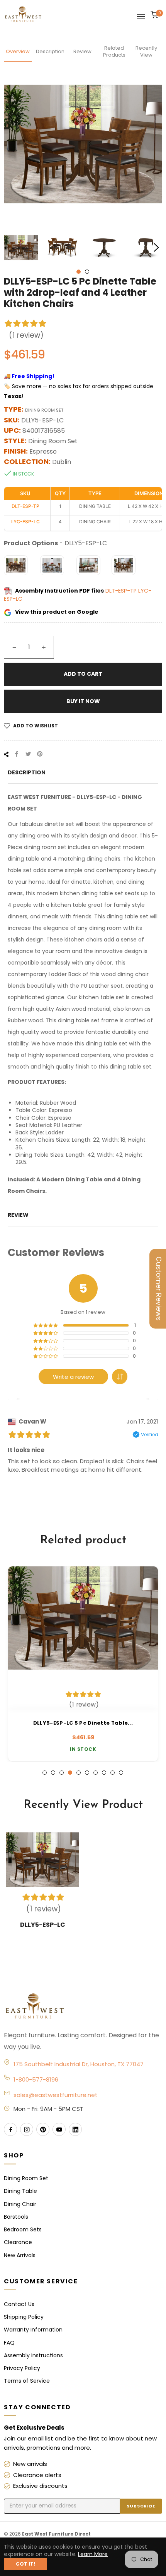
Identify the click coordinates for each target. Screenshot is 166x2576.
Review (82, 51)
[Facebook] (10, 2129)
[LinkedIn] (75, 2129)
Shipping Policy (24, 2317)
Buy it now (83, 701)
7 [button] (96, 1773)
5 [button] (79, 1773)
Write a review (73, 1377)
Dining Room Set (26, 2178)
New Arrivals (20, 2255)
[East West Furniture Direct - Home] (83, 2007)
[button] (120, 1377)
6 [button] (87, 1773)
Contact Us (19, 2304)
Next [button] (156, 248)
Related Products (114, 51)
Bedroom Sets (23, 2229)
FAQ (9, 2343)
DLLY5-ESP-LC (43, 1925)
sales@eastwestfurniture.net (56, 2095)
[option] (83, 1664)
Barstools (16, 2217)
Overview (18, 51)
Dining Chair (20, 2204)
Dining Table (20, 2191)
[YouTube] (59, 2129)
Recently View (146, 51)
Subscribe (141, 2506)
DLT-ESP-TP (122, 591)
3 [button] (62, 1773)
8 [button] (104, 1773)
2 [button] (87, 272)
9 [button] (113, 1773)
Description (50, 51)
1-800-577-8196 (36, 2079)
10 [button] (121, 1773)
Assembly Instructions (33, 2355)
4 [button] (70, 1773)
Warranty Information (33, 2330)
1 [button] (79, 272)
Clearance (18, 2242)
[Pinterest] (43, 2129)
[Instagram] (27, 2129)
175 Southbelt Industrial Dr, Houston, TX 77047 (79, 2064)
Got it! (25, 2564)
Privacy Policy (22, 2368)
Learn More (93, 2554)
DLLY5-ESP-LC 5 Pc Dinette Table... (83, 1723)
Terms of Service (27, 2381)
